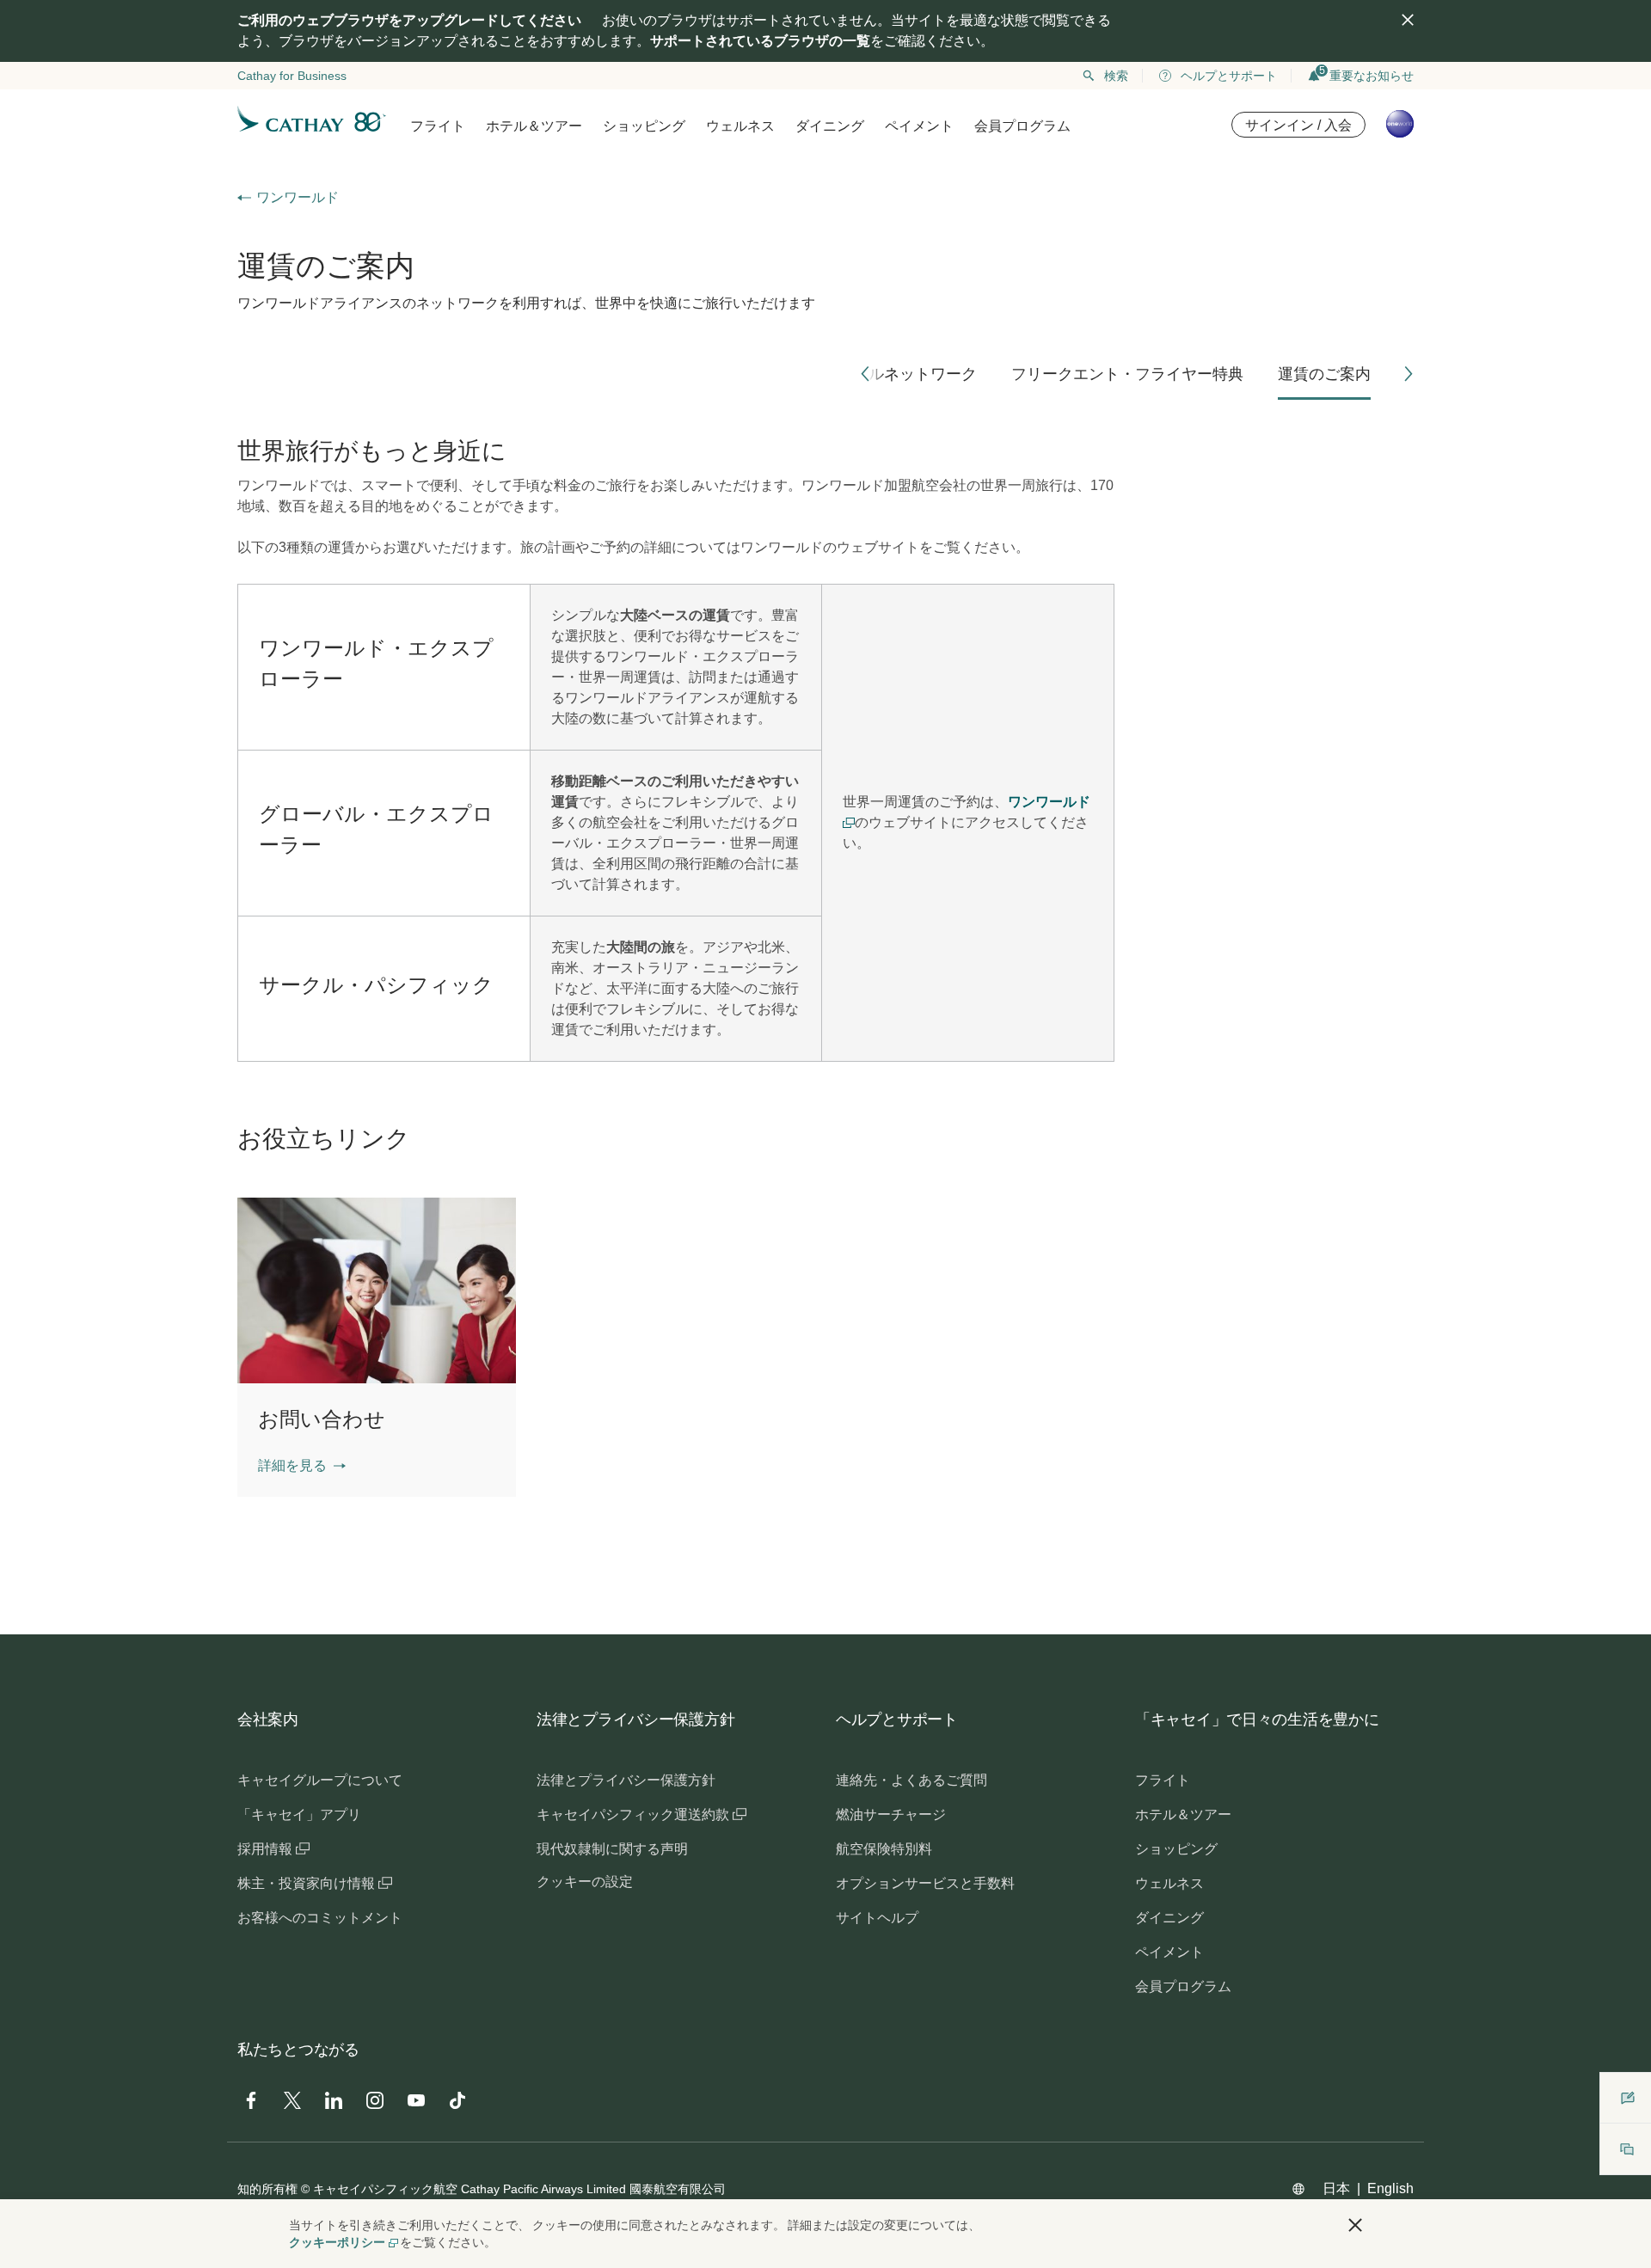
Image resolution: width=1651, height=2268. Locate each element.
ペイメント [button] (919, 126)
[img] (1408, 20)
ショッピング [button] (644, 126)
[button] (865, 374)
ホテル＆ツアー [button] (534, 126)
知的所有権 (267, 2189)
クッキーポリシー (337, 2242)
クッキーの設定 (585, 1882)
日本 (1336, 2188)
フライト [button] (438, 126)
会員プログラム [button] (1022, 126)
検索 (1116, 76)
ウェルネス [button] (740, 126)
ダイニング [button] (830, 126)
